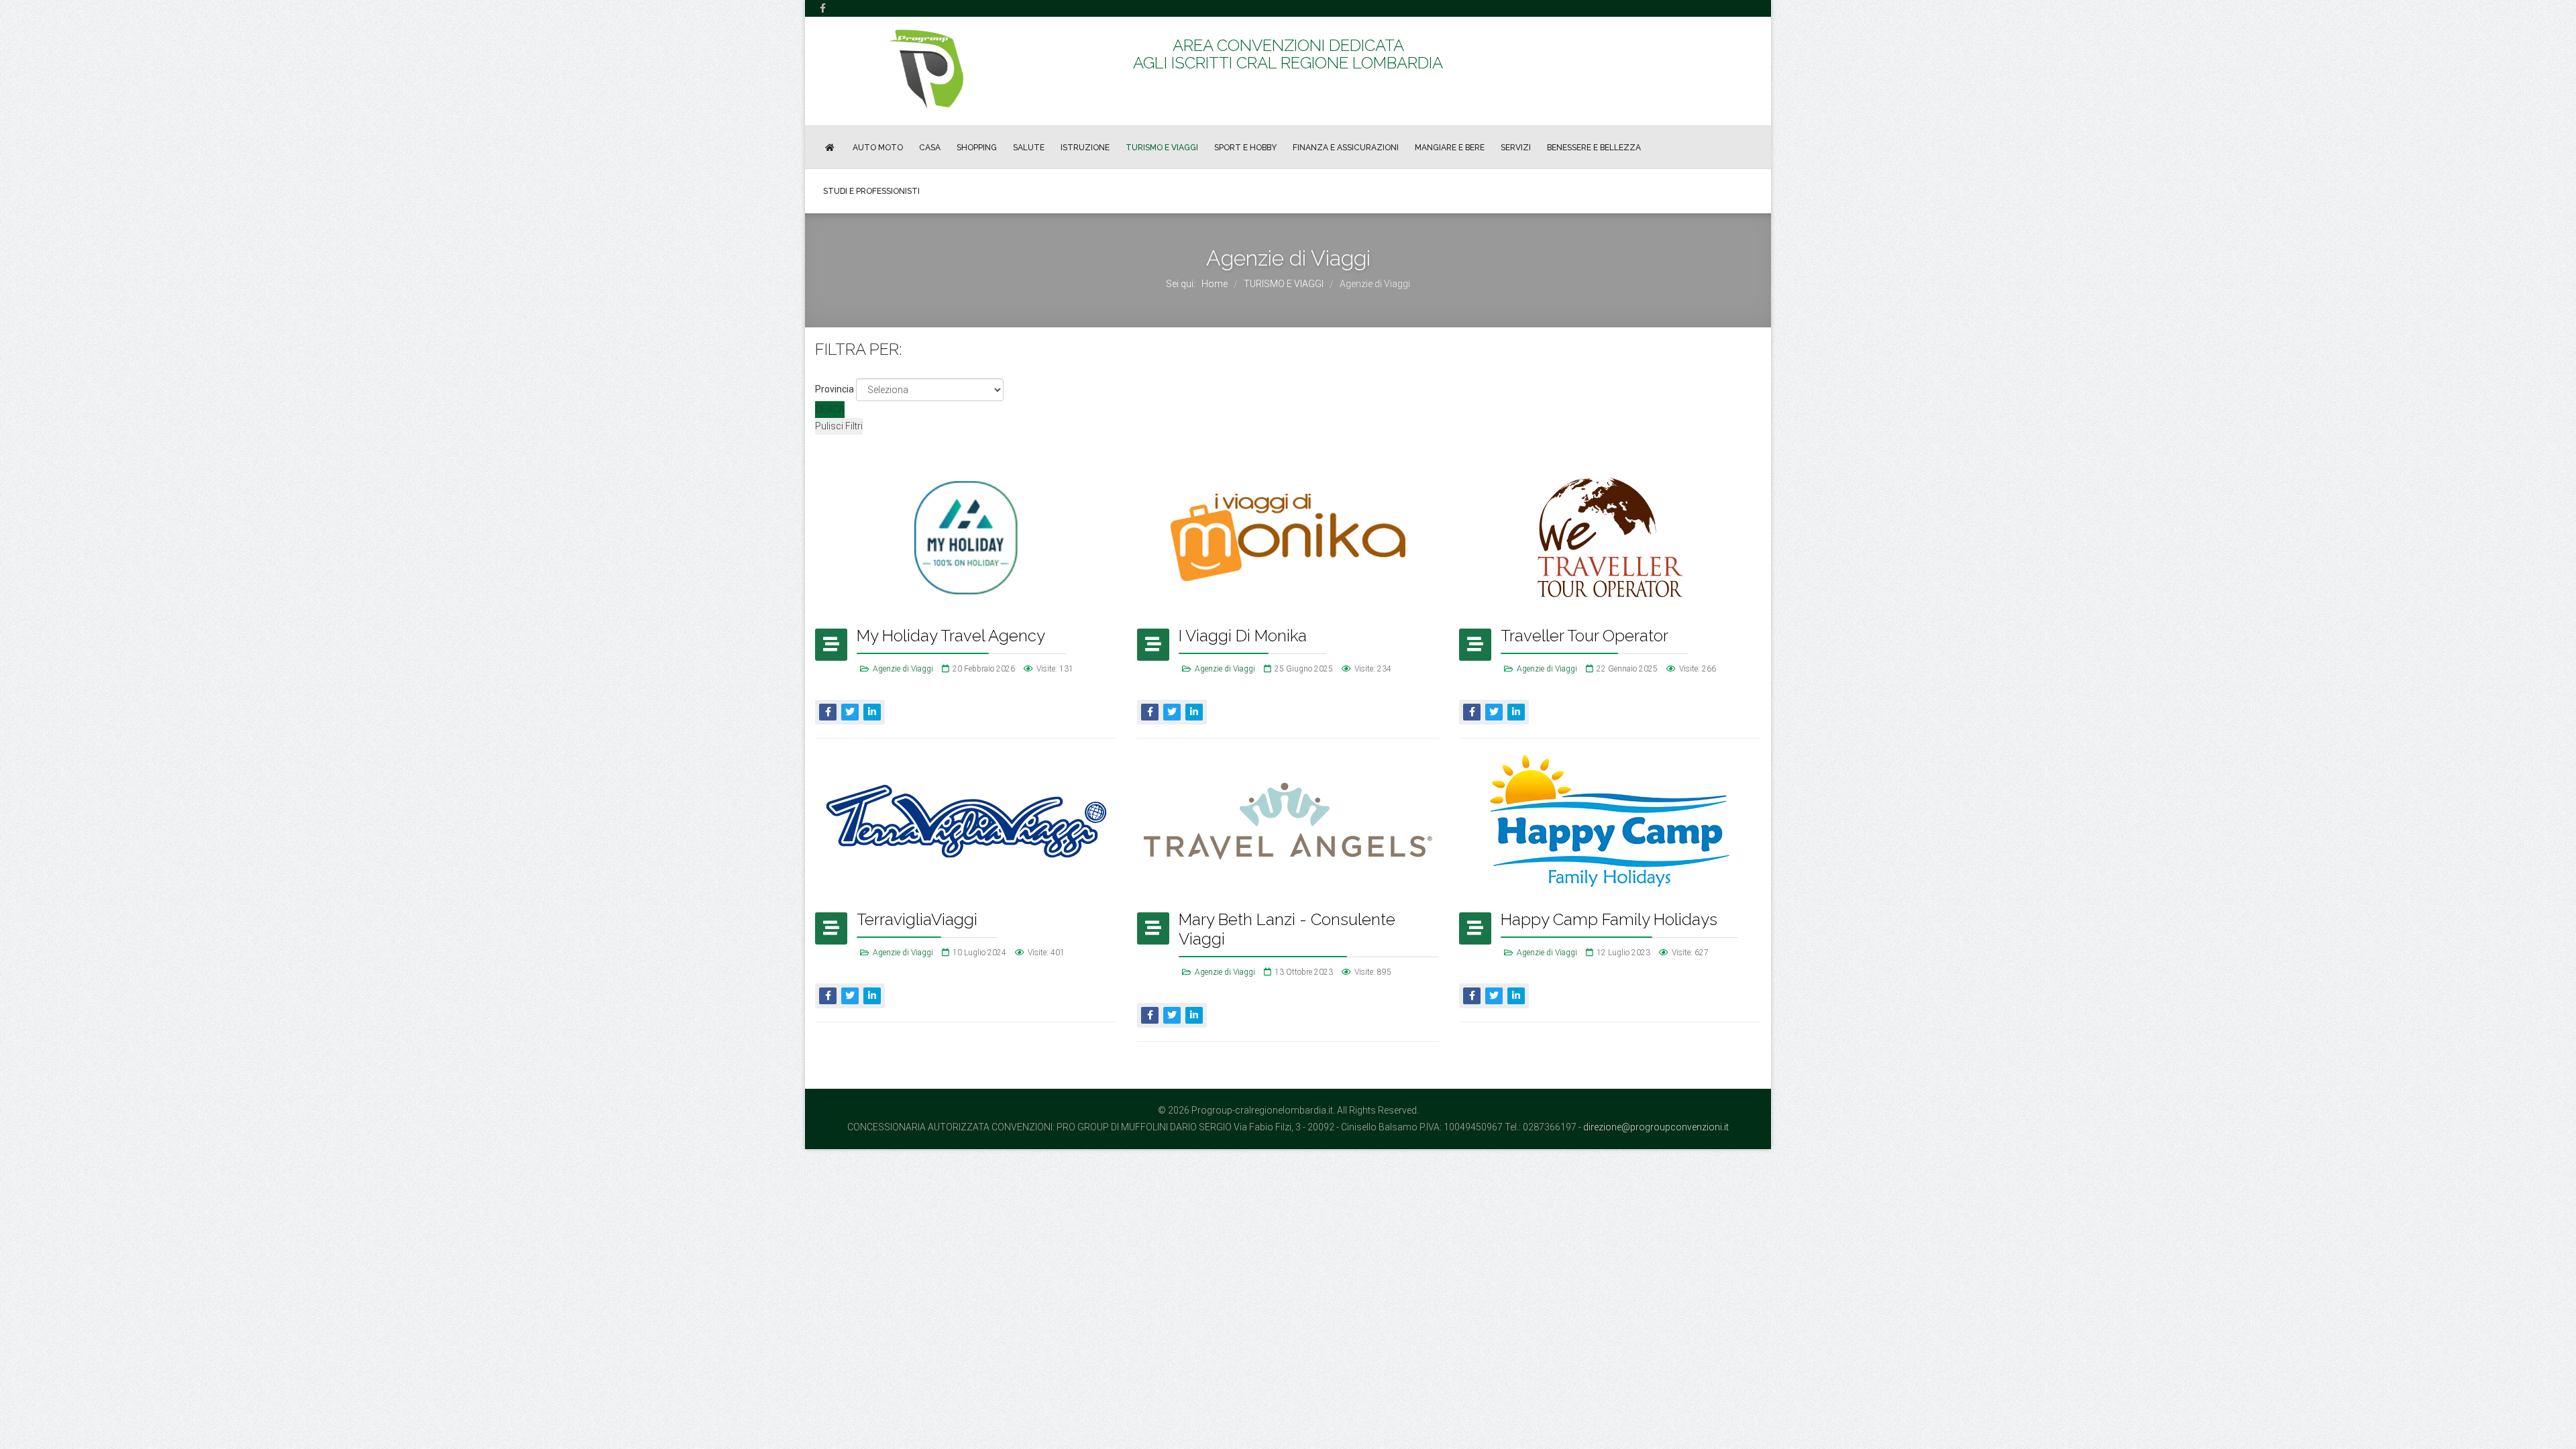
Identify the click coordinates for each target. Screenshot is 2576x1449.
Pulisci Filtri (839, 426)
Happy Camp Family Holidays (1609, 919)
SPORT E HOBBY (1245, 148)
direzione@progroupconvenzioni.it (1656, 1127)
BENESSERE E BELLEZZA (1594, 148)
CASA (930, 148)
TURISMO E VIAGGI (1162, 148)
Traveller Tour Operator (1585, 636)
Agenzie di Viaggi (903, 669)
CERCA (830, 409)
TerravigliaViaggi (917, 919)
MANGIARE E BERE (1450, 148)
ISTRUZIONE (1085, 148)
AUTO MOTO (878, 148)
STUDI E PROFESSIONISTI (871, 191)
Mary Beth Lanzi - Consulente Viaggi (1287, 929)
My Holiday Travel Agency (951, 636)
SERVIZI (1516, 148)
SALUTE (1029, 148)
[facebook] (823, 8)
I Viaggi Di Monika (1243, 636)
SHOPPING (977, 148)
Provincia (835, 389)
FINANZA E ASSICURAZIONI (1346, 148)
